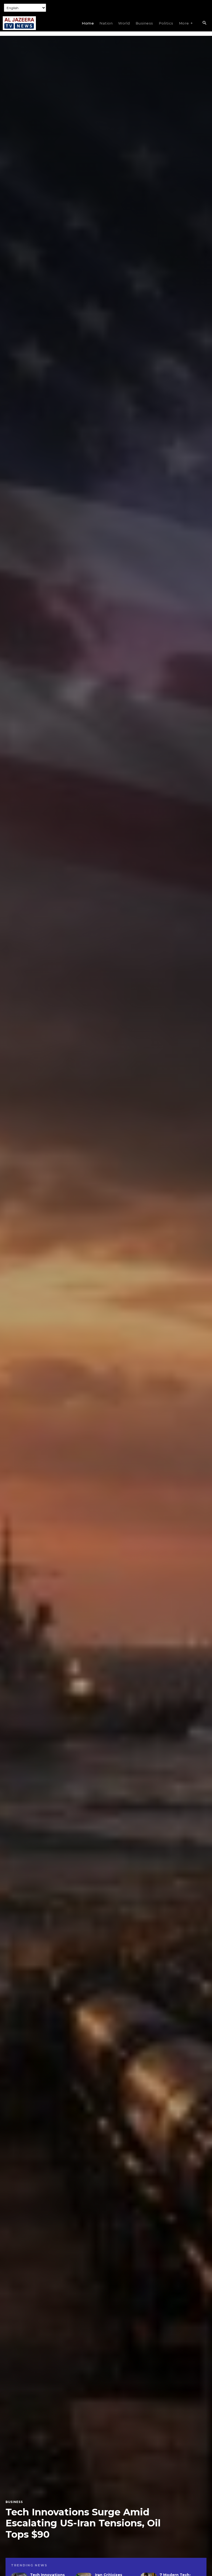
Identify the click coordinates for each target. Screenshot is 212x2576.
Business (14, 2502)
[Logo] (19, 23)
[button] (204, 23)
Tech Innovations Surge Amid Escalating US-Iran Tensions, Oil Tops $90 (83, 2523)
